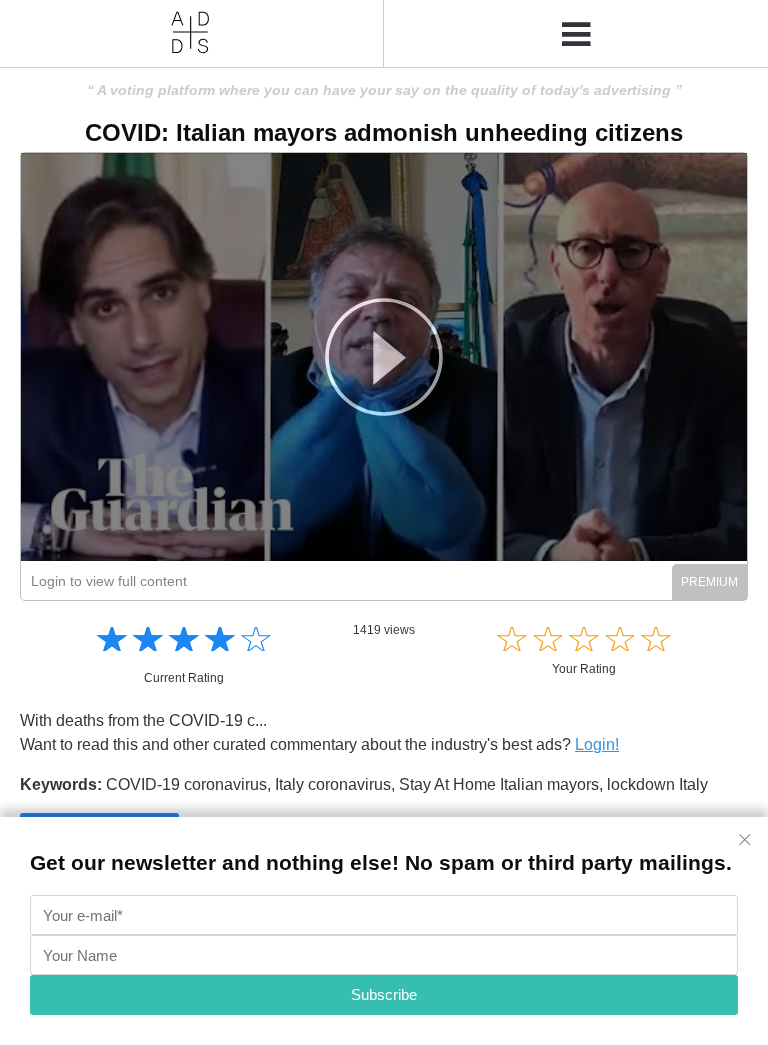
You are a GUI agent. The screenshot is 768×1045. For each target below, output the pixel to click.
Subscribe (384, 994)
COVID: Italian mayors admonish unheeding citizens (384, 132)
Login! (597, 744)
